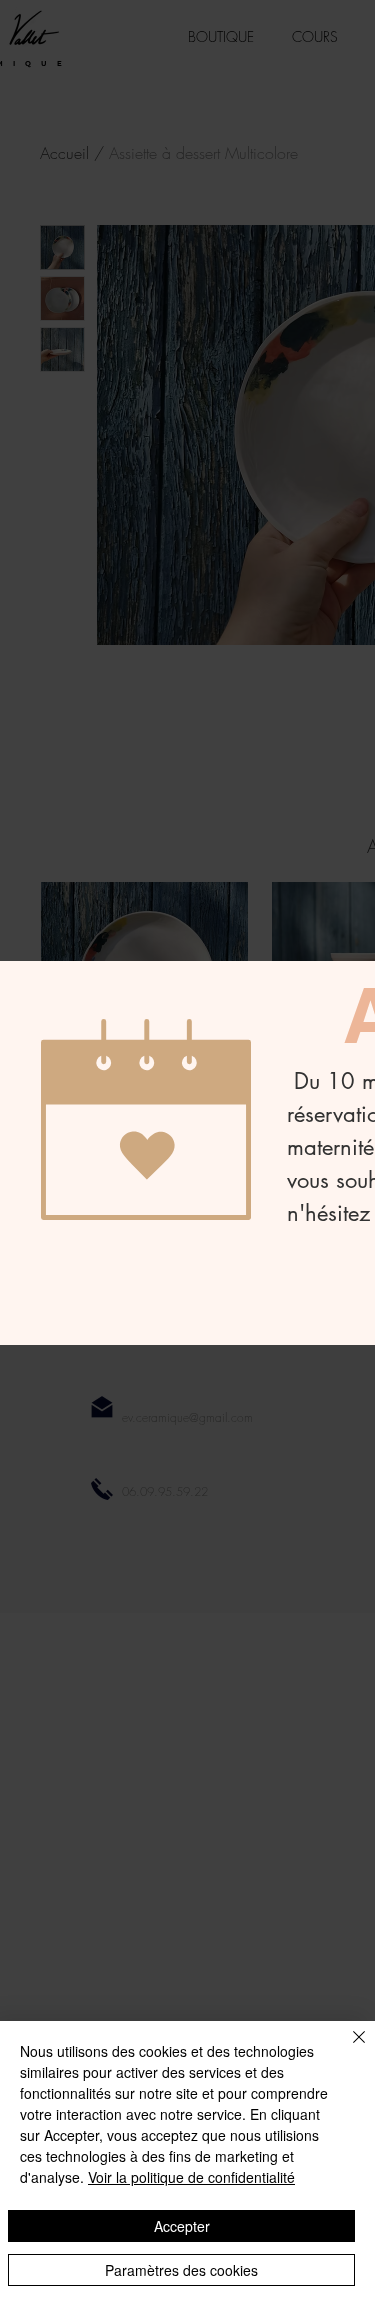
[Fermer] (347, 2049)
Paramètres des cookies (181, 2270)
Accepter (182, 2226)
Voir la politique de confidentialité (191, 2177)
